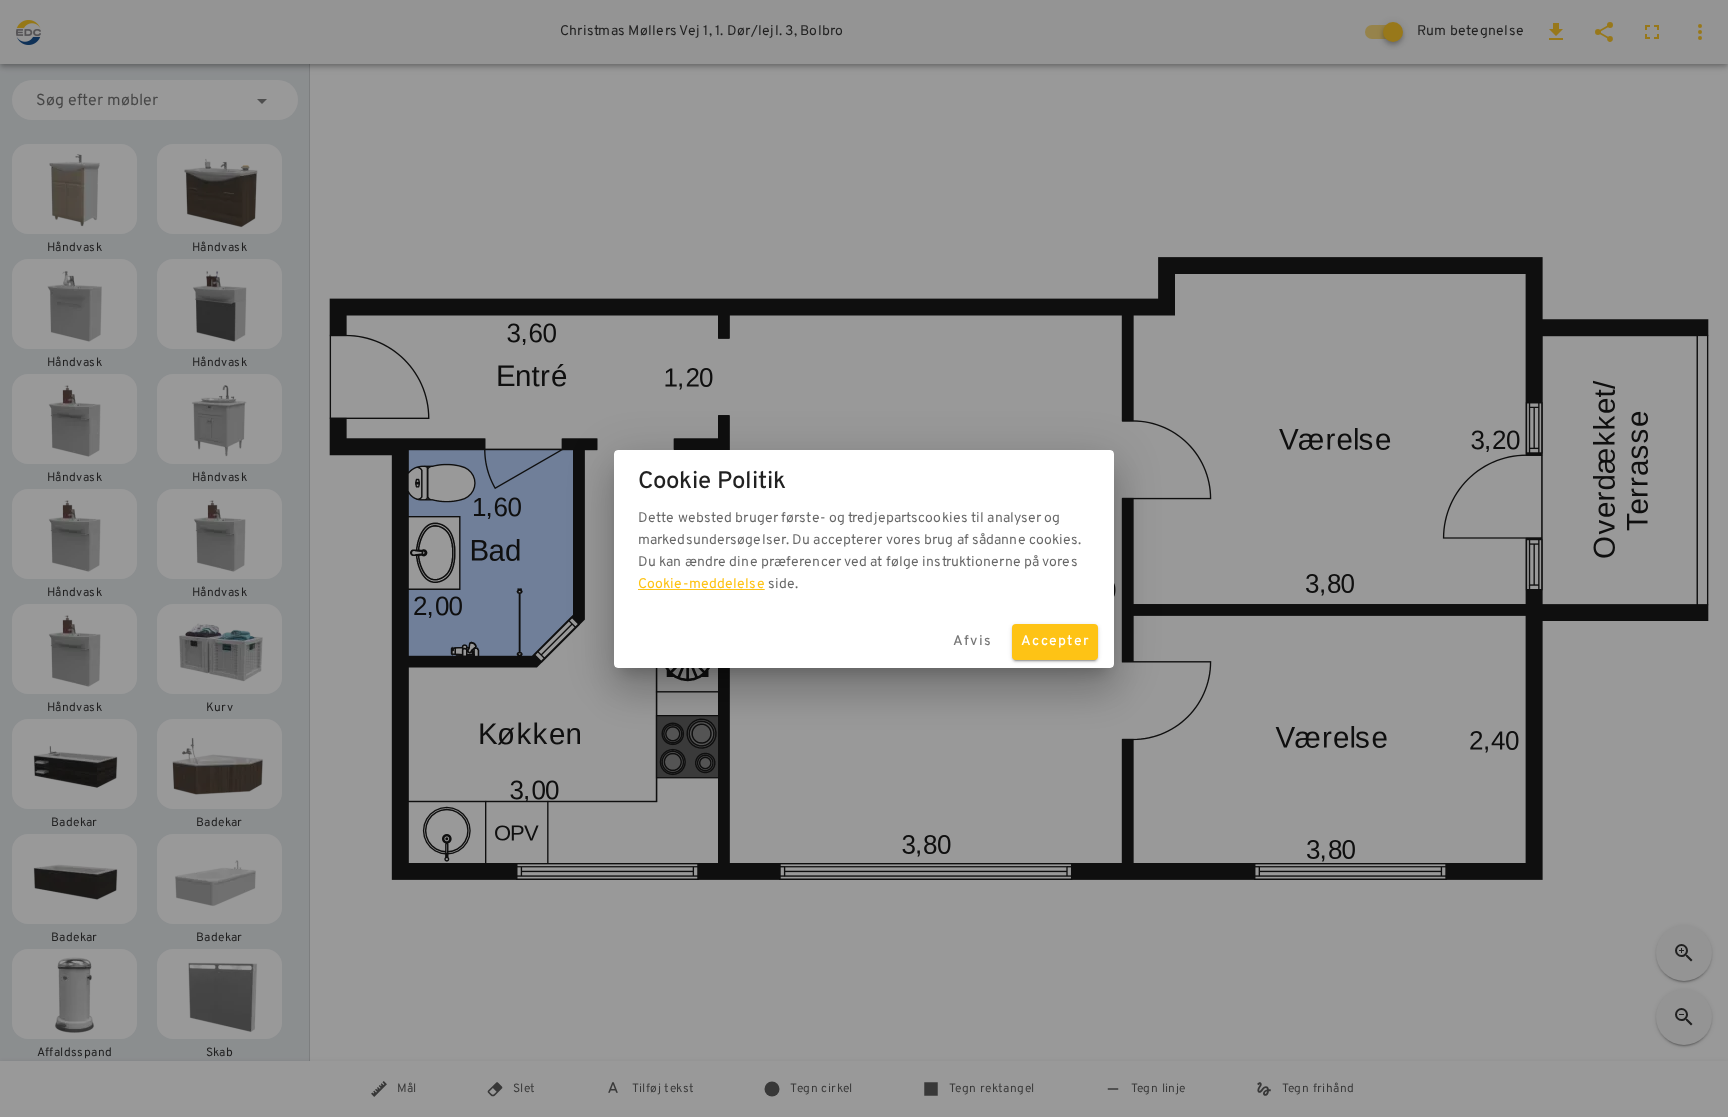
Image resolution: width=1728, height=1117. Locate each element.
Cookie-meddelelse (701, 584)
